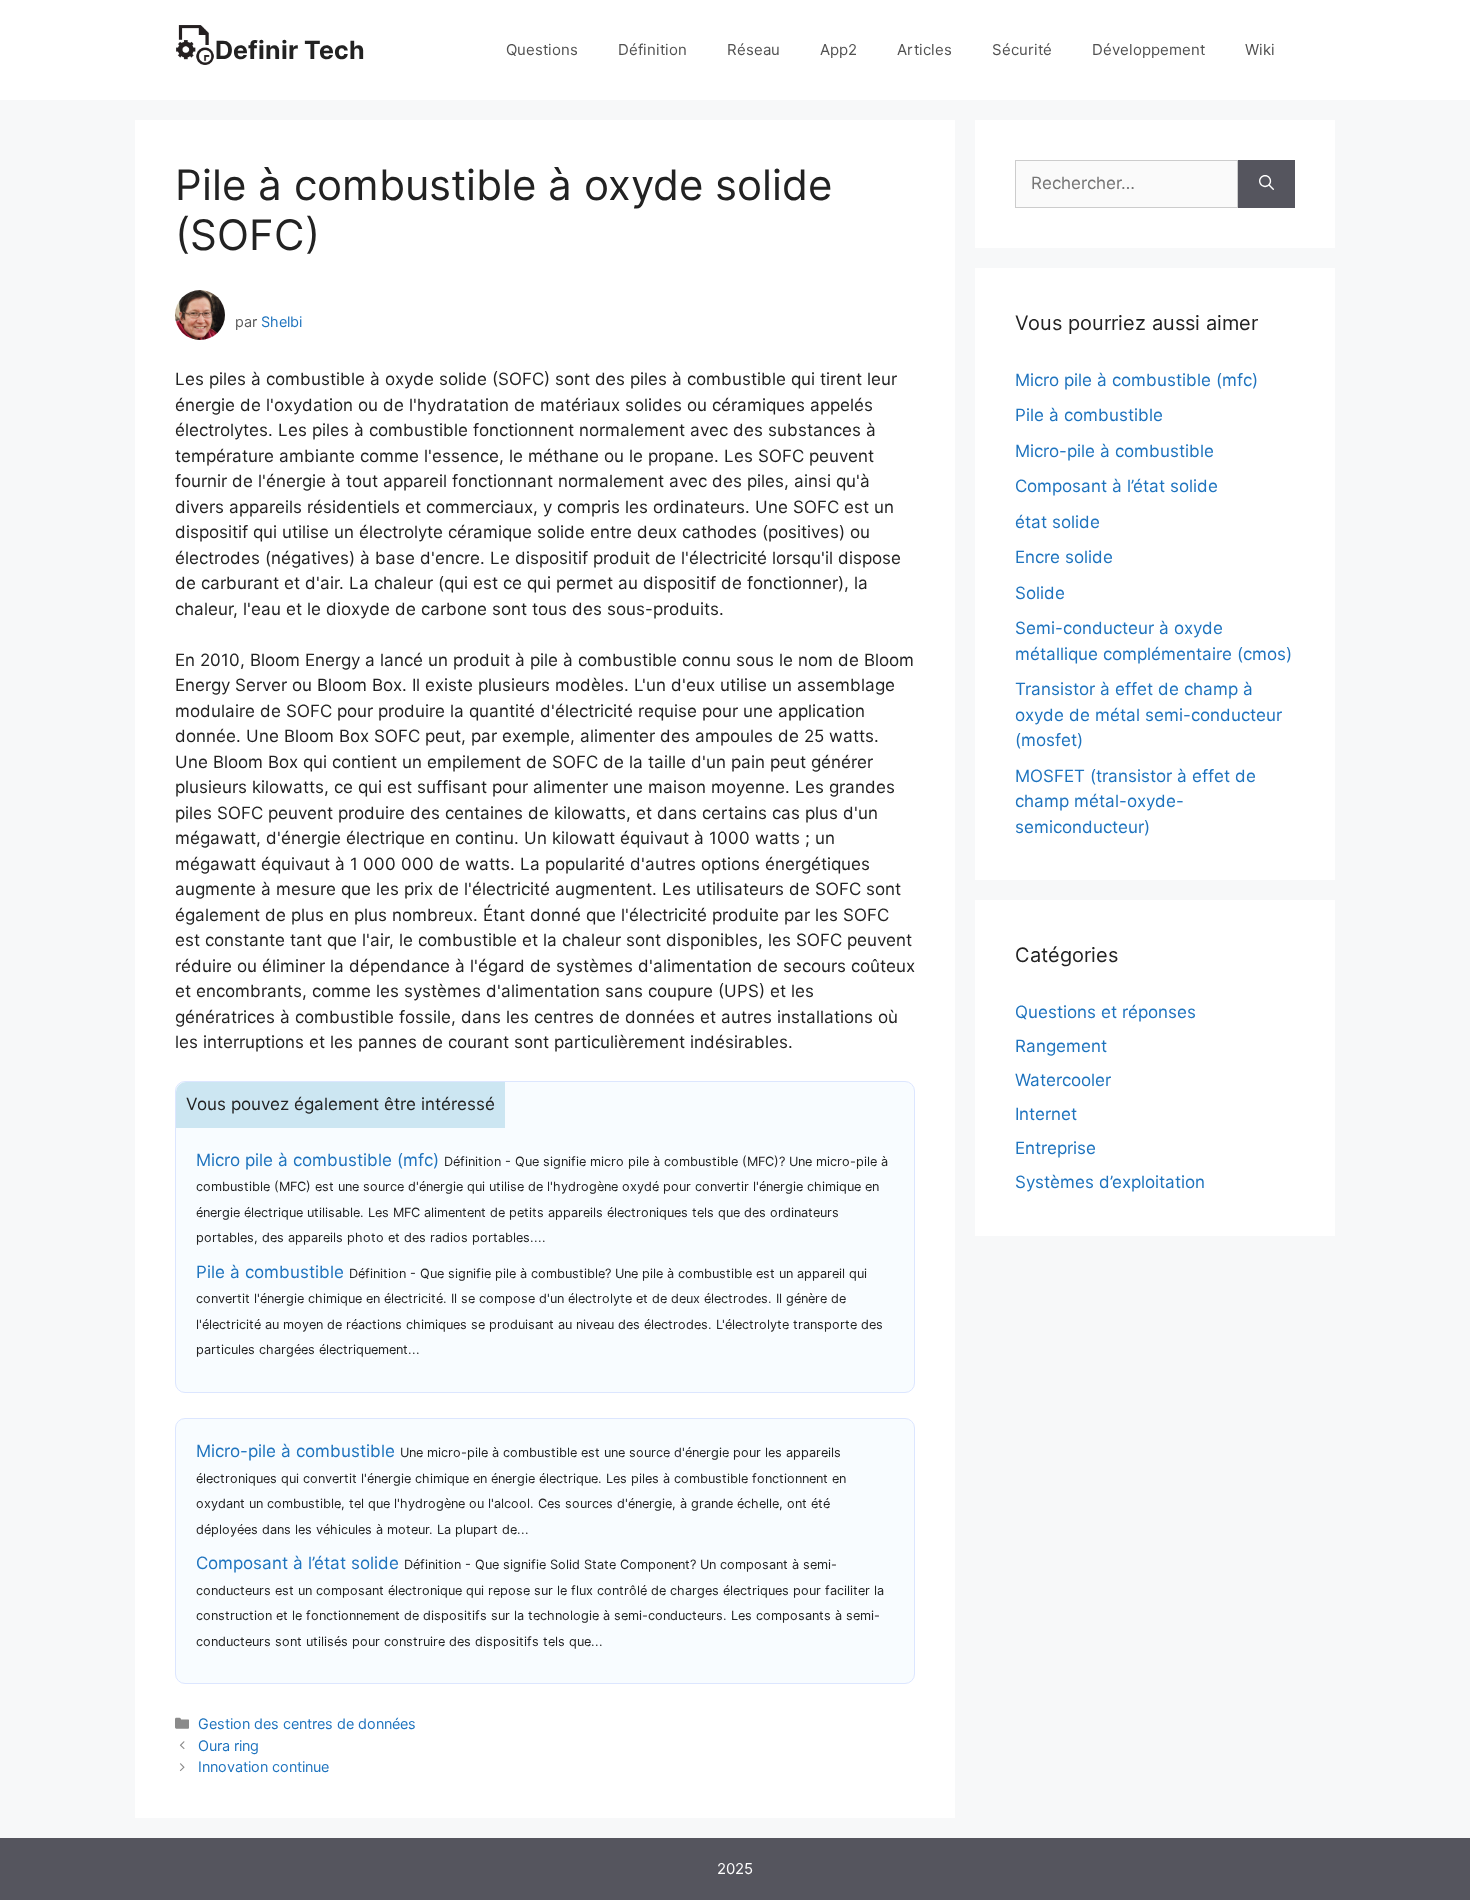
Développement (1148, 49)
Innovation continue (263, 1766)
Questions (542, 49)
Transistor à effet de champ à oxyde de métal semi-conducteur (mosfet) (1148, 714)
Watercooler (1063, 1080)
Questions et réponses (1105, 1012)
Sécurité (1022, 49)
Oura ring (228, 1745)
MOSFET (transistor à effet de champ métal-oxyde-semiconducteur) (1135, 801)
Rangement (1061, 1046)
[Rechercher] (1266, 184)
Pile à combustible (270, 1272)
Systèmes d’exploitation (1110, 1182)
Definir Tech (290, 50)
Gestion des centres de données (307, 1723)
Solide (1040, 593)
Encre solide (1064, 557)
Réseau (753, 49)
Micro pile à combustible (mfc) (317, 1160)
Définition (652, 49)
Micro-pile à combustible (295, 1451)
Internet (1046, 1114)
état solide (1057, 522)
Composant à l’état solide (297, 1563)
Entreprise (1055, 1148)
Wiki (1260, 49)
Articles (924, 49)
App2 (838, 49)
